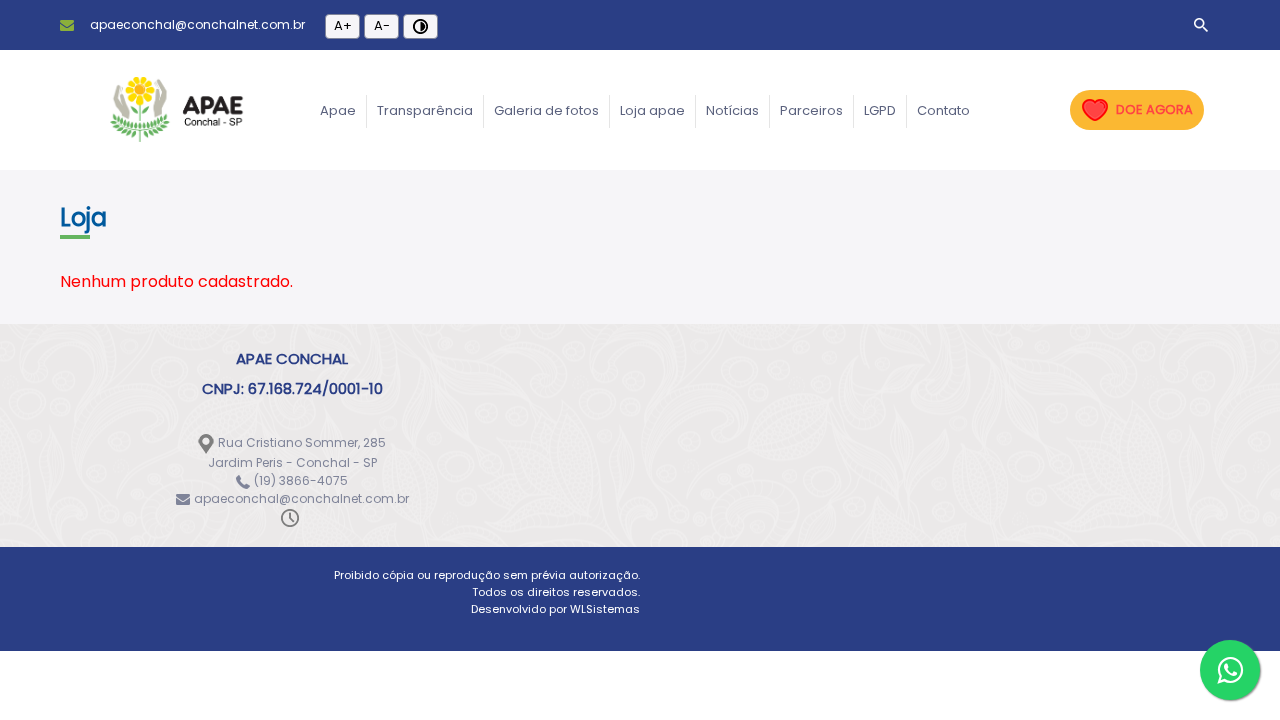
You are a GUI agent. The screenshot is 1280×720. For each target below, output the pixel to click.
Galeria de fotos (546, 110)
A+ (343, 25)
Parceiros (811, 110)
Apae (338, 110)
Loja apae (652, 110)
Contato (943, 110)
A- (382, 25)
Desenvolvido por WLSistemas (555, 609)
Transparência (425, 110)
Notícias (732, 110)
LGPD (880, 110)
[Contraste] (420, 26)
